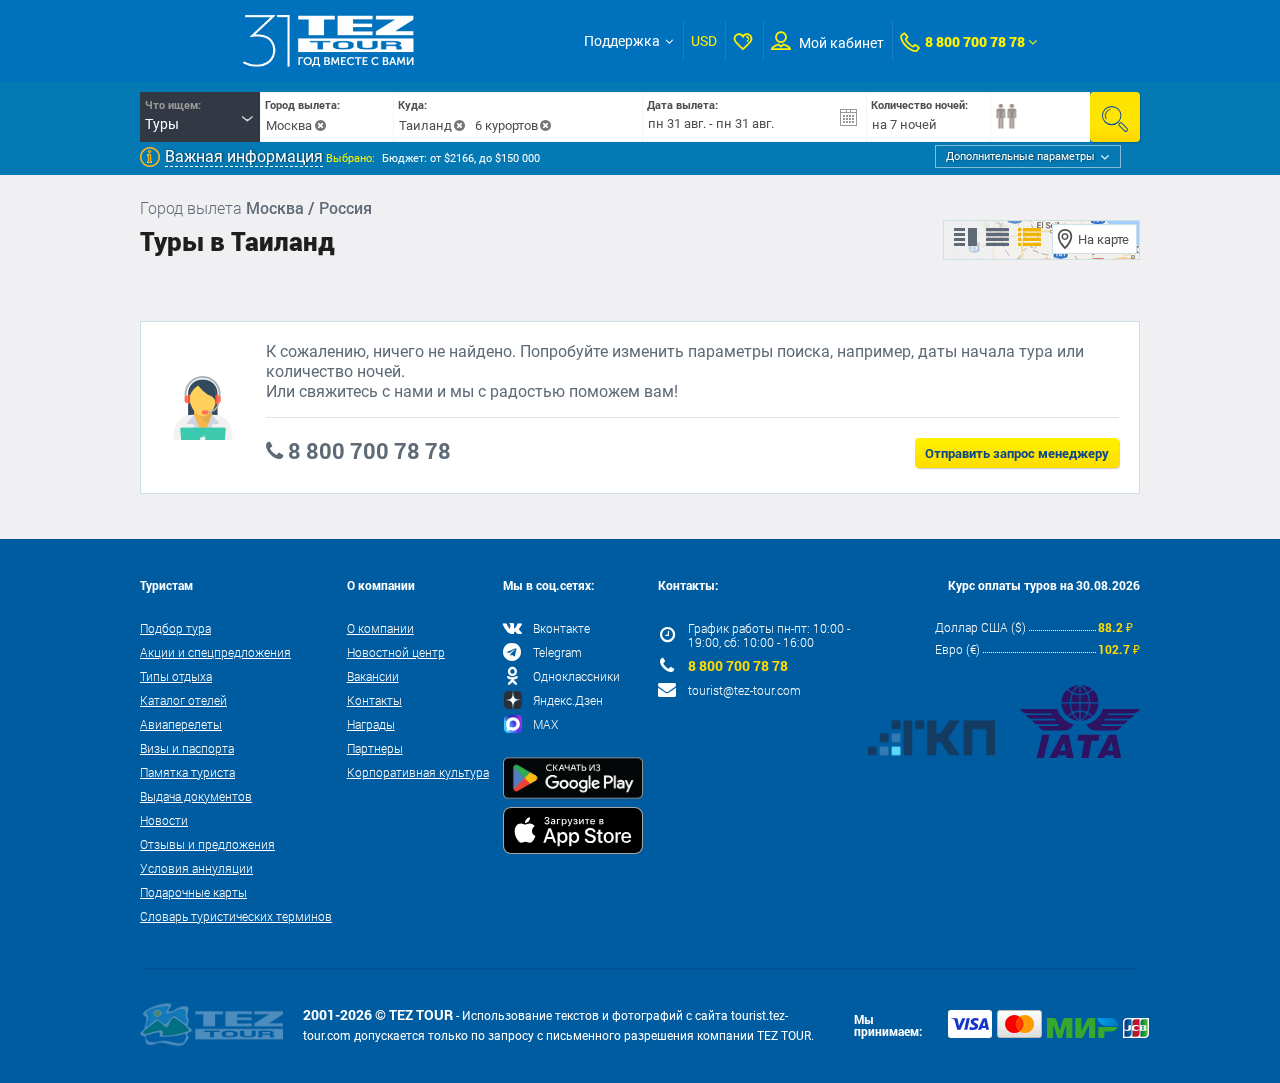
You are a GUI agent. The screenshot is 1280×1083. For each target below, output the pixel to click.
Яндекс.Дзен (568, 700)
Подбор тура (175, 628)
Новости (164, 820)
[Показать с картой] (965, 238)
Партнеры (375, 748)
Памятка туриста (187, 772)
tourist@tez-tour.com (744, 690)
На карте (1103, 239)
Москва (289, 125)
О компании (380, 628)
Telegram (557, 652)
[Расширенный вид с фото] (1029, 238)
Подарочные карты (193, 892)
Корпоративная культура (418, 772)
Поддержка (622, 41)
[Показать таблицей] (997, 238)
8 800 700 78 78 (975, 41)
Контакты (374, 700)
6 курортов (506, 125)
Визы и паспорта (187, 748)
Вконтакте (561, 628)
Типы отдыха (176, 676)
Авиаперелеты (181, 724)
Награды (371, 724)
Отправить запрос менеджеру (1017, 453)
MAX (545, 724)
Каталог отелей (183, 700)
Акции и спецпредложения (215, 652)
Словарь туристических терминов (236, 916)
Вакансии (373, 676)
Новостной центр (396, 652)
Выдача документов (196, 796)
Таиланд (425, 125)
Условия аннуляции (196, 868)
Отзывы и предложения (207, 844)
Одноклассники (576, 676)
